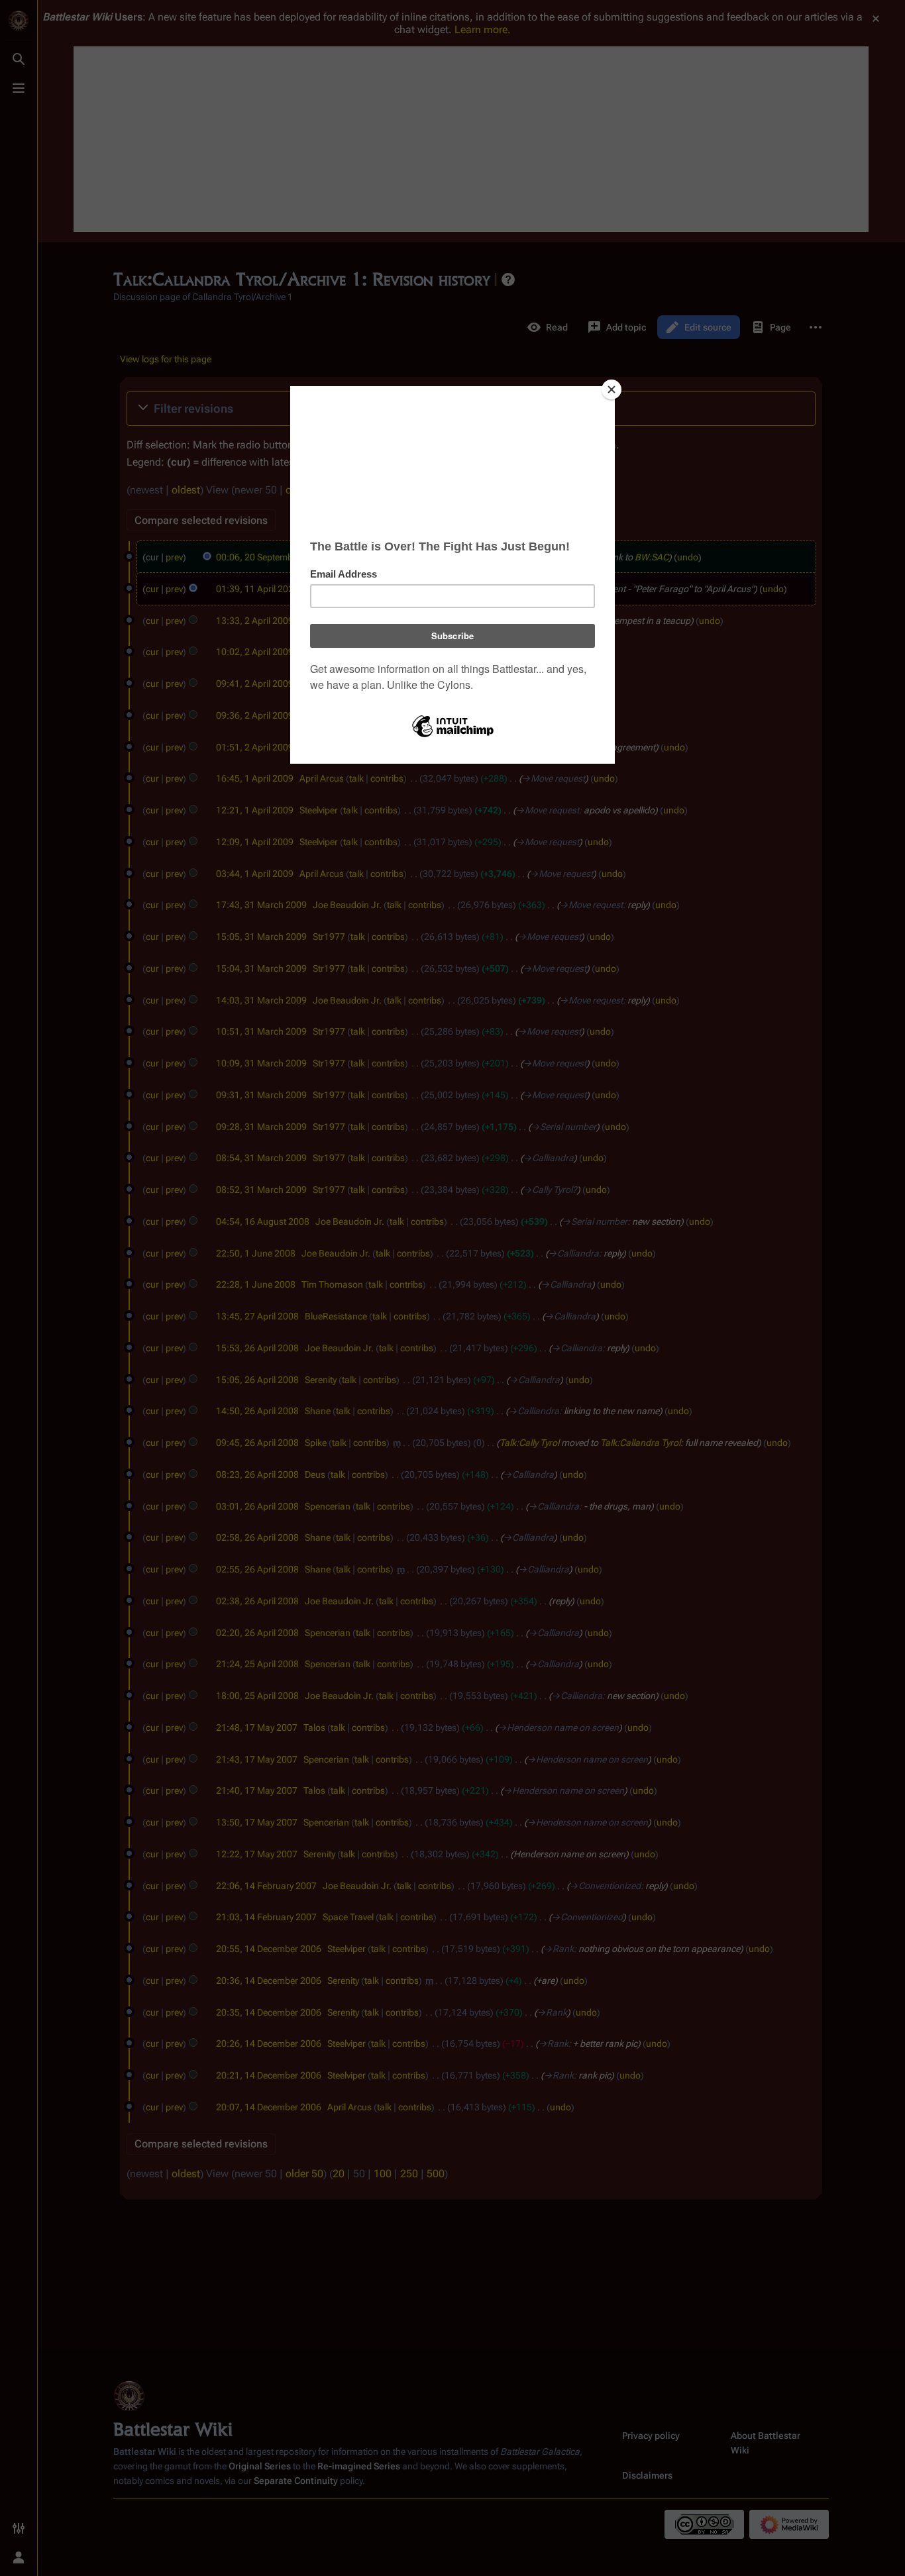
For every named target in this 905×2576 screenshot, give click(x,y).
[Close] (612, 389)
